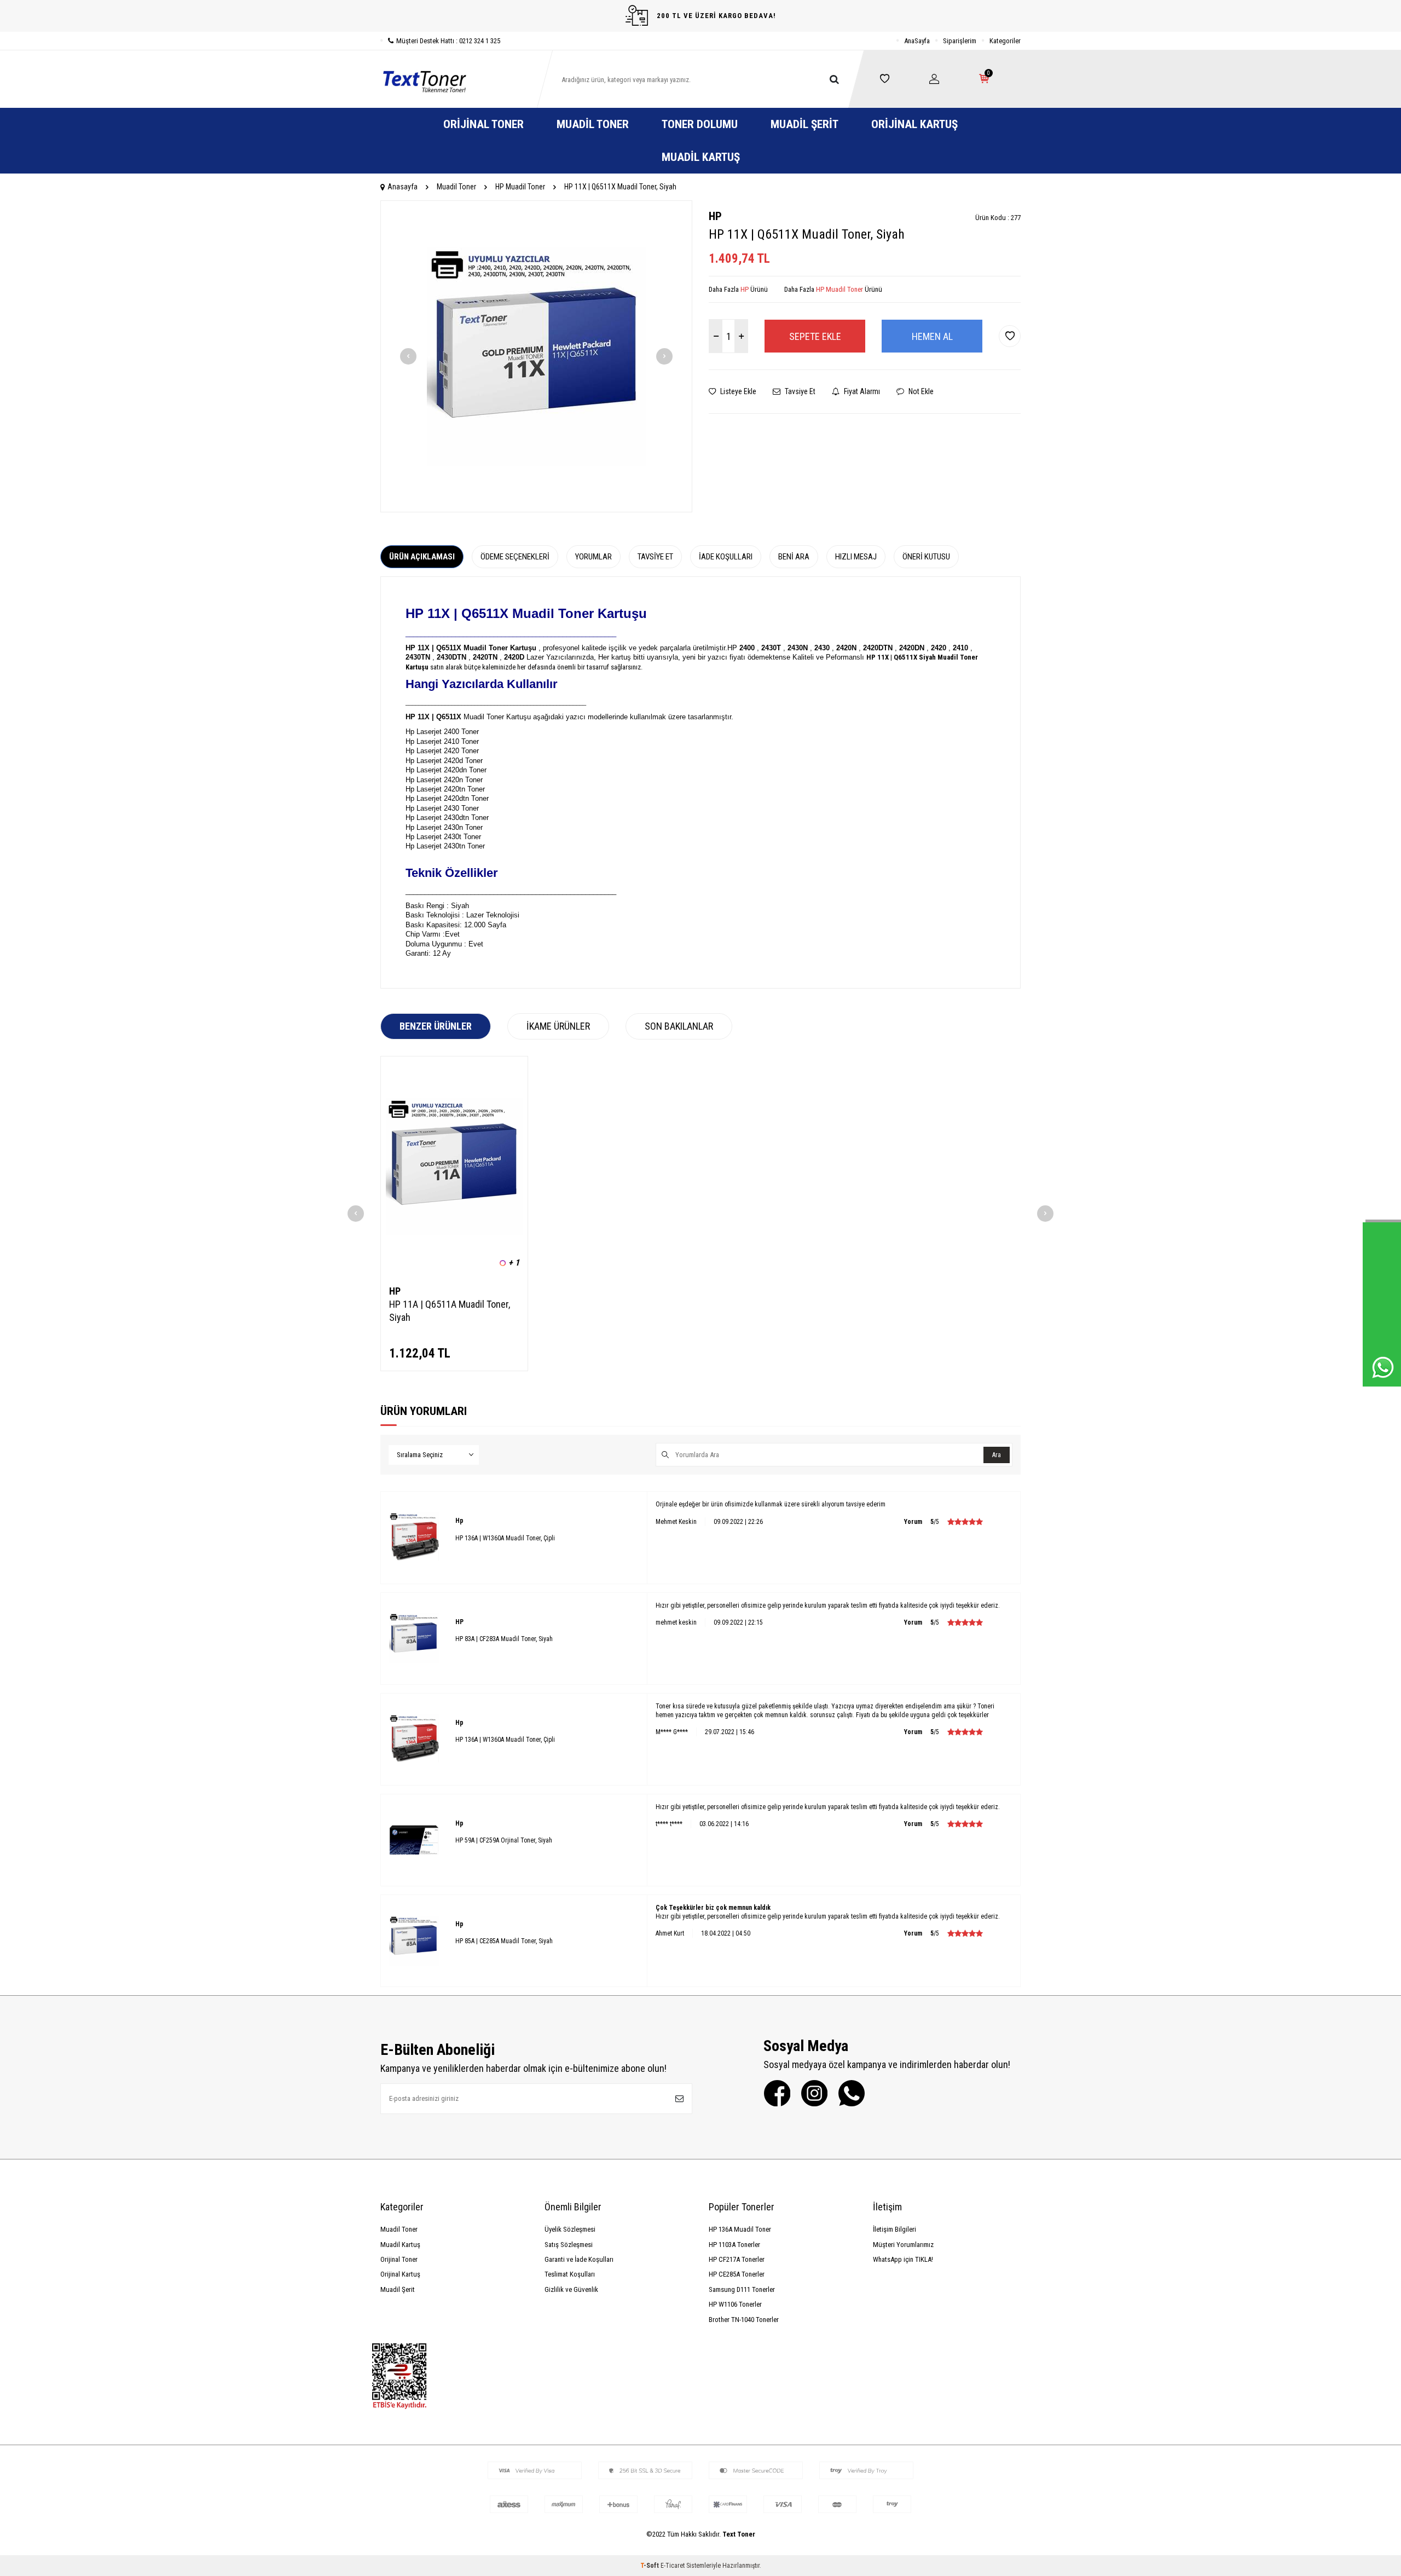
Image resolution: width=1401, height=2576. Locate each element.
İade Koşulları (726, 557)
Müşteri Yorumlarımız (903, 2245)
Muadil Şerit (804, 124)
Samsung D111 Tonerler (742, 2289)
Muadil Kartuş (701, 157)
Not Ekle (920, 391)
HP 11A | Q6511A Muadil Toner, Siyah (450, 1311)
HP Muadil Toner (520, 187)
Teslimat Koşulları (570, 2274)
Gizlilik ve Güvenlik (571, 2289)
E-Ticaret (673, 2566)
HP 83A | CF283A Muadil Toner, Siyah (504, 1639)
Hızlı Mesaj (856, 557)
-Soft (650, 2566)
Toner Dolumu (700, 124)
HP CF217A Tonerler (737, 2259)
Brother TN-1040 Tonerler (744, 2320)
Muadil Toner (593, 124)
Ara (997, 1455)
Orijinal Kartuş (914, 124)
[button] (408, 356)
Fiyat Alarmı (861, 391)
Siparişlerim (960, 41)
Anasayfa (403, 187)
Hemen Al (932, 336)
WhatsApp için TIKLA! (903, 2259)
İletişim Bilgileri (895, 2229)
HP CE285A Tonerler (737, 2274)
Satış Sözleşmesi (569, 2245)
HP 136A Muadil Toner (740, 2229)
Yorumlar (594, 557)
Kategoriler (1005, 41)
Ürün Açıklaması (422, 557)
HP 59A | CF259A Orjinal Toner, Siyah (504, 1840)
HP (715, 216)
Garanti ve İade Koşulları (579, 2259)
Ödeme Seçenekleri (515, 557)
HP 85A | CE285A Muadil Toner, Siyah (504, 1941)
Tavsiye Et (799, 391)
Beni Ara (794, 557)
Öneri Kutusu (926, 557)
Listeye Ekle (737, 391)
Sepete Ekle (815, 336)
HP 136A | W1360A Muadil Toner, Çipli (505, 1538)
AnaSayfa (917, 41)
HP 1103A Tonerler (734, 2245)
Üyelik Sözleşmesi (570, 2229)
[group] (536, 356)
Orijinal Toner (484, 124)
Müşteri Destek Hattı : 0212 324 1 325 (448, 41)
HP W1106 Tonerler (735, 2304)
